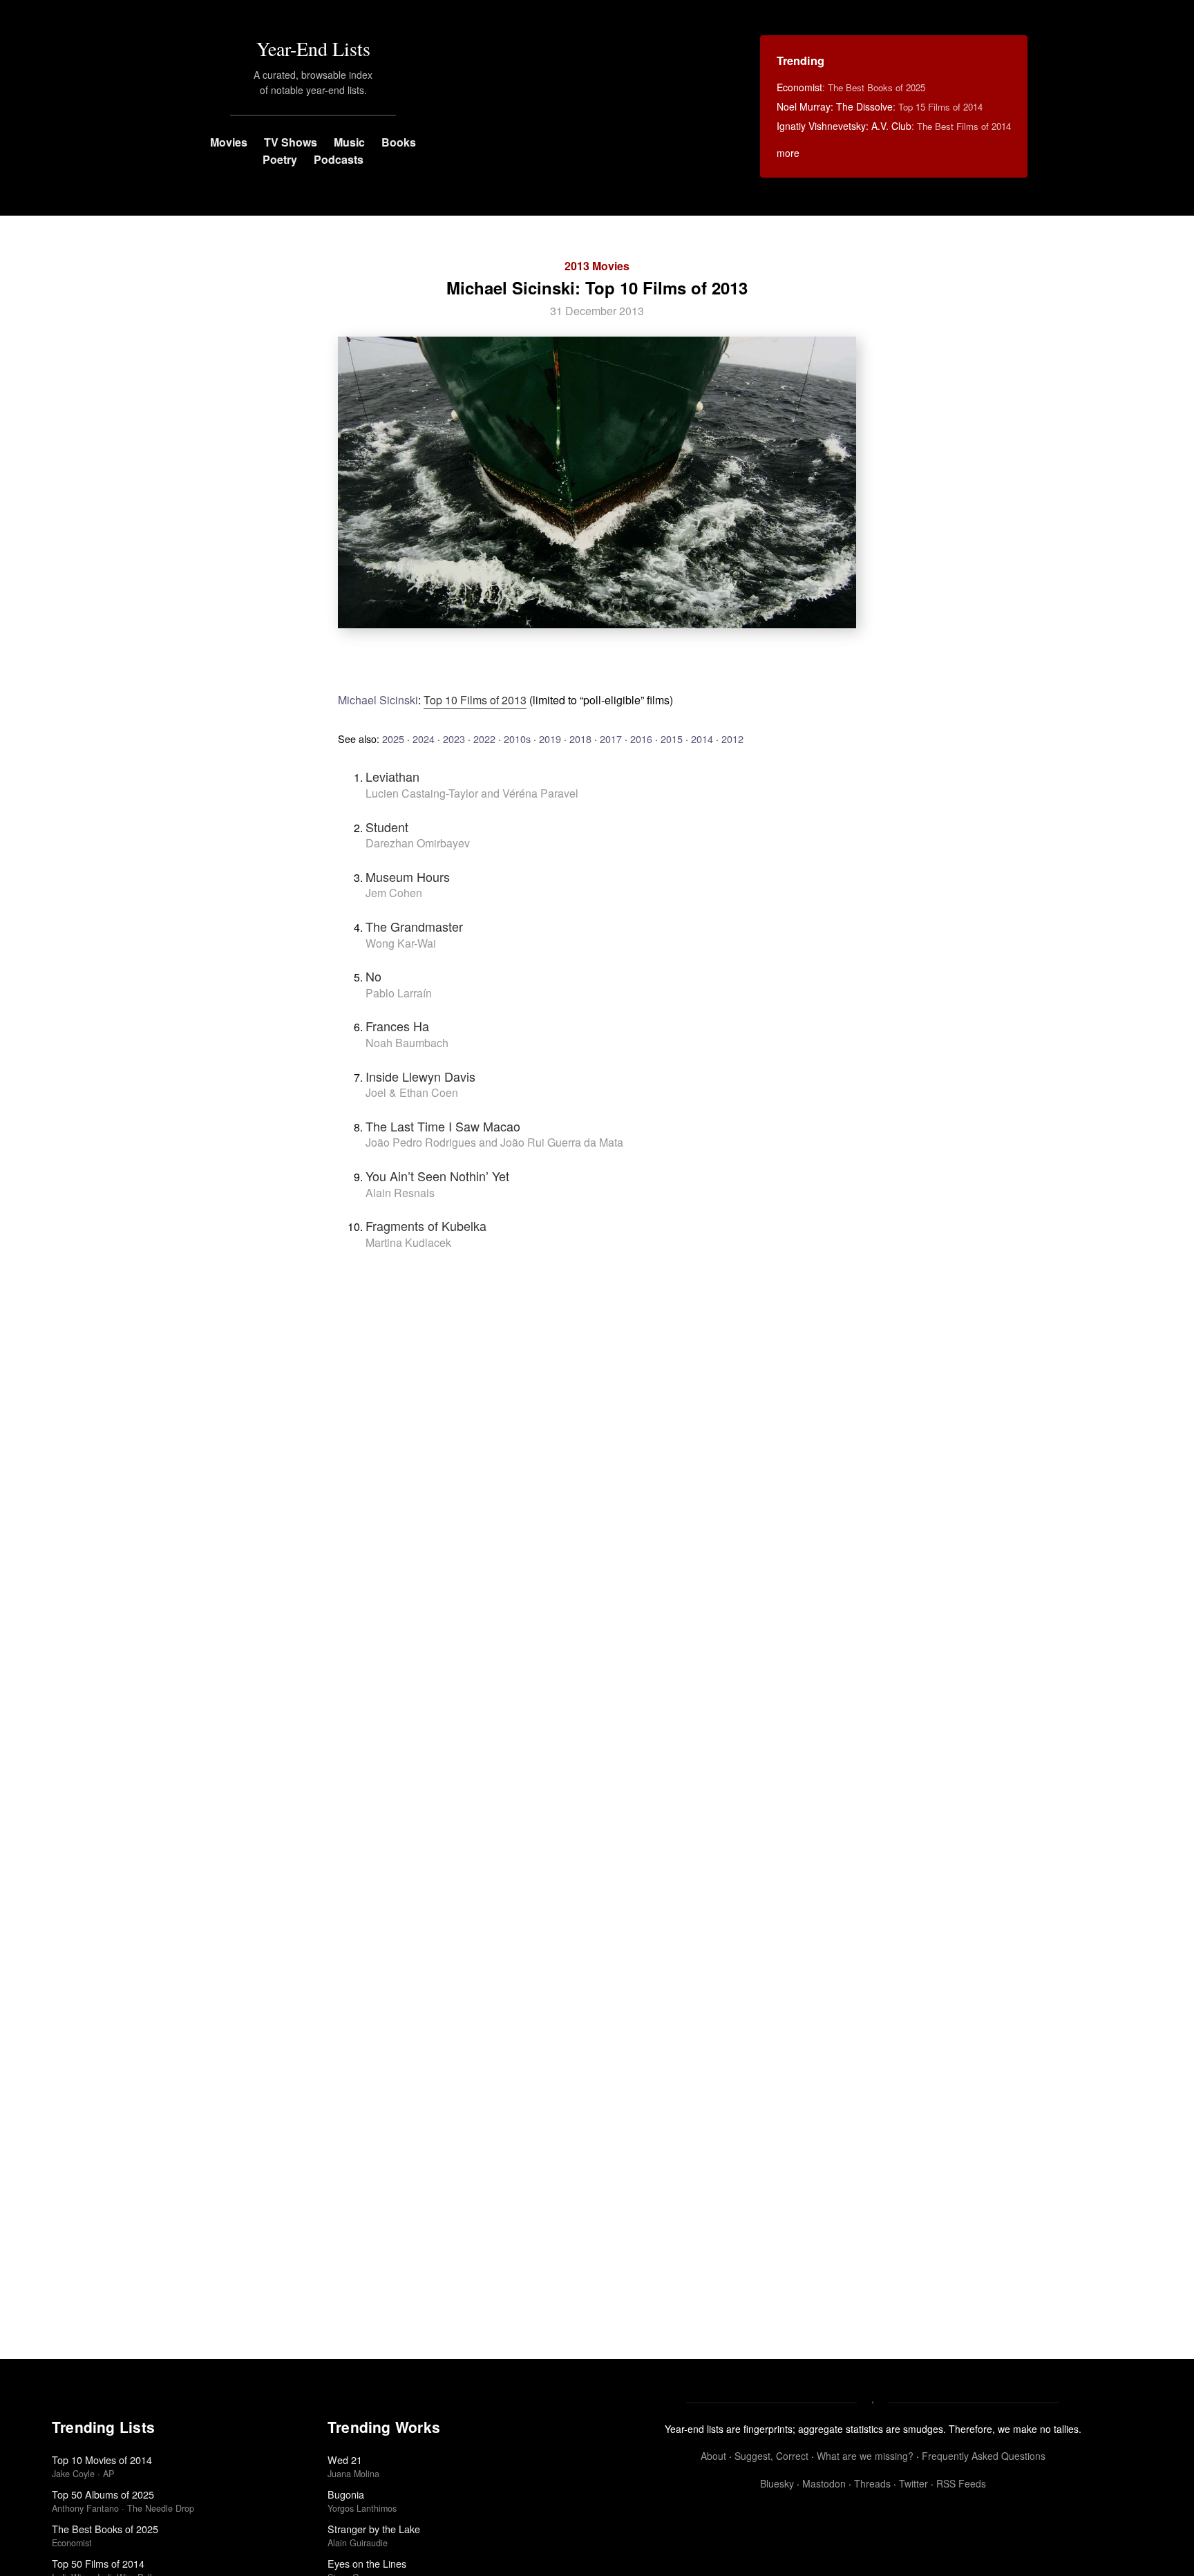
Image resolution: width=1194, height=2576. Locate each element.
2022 (484, 739)
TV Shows (291, 142)
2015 (672, 739)
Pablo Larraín (399, 993)
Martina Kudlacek (408, 1242)
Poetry (280, 159)
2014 (702, 739)
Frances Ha (397, 1026)
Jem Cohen (394, 893)
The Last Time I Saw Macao (443, 1126)
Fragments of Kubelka (426, 1225)
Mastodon (824, 2483)
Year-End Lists (313, 48)
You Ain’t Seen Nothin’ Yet (437, 1176)
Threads (872, 2483)
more (788, 153)
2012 (732, 739)
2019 (550, 739)
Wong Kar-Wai (401, 943)
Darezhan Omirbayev (418, 843)
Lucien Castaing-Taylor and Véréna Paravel (472, 793)
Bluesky (777, 2483)
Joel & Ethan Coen (412, 1092)
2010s (517, 739)
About (713, 2456)
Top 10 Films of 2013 (475, 700)
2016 (641, 739)
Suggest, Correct (771, 2456)
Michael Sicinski (378, 700)
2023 (454, 739)
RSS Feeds (961, 2483)
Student (387, 827)
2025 (393, 739)
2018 (580, 739)
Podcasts (339, 159)
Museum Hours (408, 876)
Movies (229, 142)
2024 (424, 739)
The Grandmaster (414, 926)
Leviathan (392, 776)
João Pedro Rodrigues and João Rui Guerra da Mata (494, 1142)
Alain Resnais (400, 1193)
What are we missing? (865, 2456)
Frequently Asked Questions (984, 2456)
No (373, 976)
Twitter (913, 2483)
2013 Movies (597, 266)
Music (349, 142)
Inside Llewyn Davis (420, 1076)
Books (399, 142)
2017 (611, 739)
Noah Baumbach (407, 1043)
